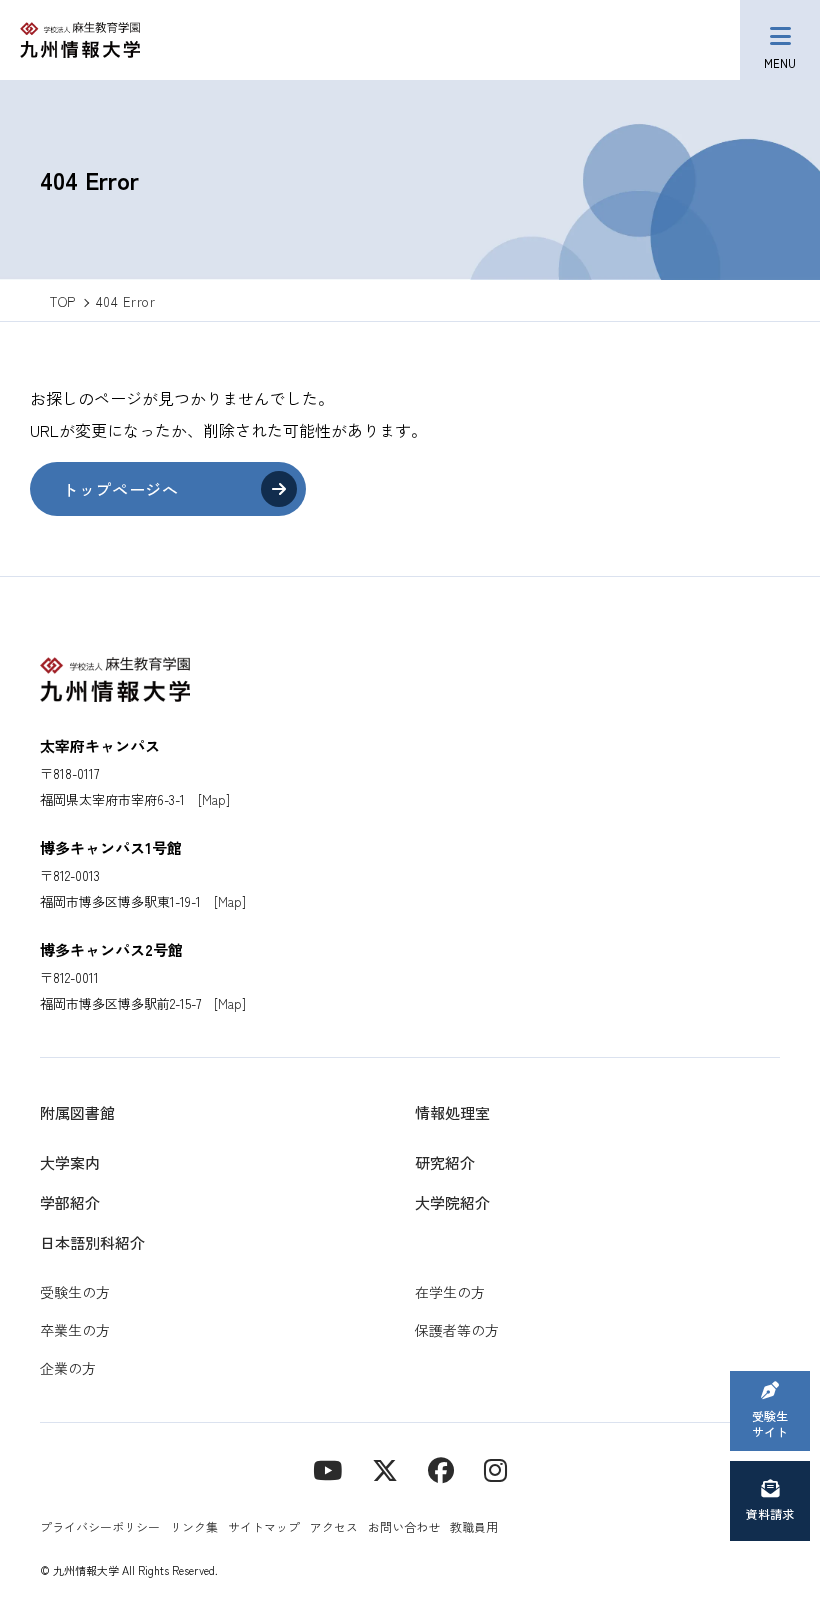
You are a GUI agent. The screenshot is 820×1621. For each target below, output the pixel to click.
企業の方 (68, 1368)
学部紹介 (70, 1202)
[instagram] (495, 1468)
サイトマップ (264, 1526)
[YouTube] (327, 1468)
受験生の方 (75, 1292)
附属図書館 (77, 1112)
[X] (385, 1468)
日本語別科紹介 (92, 1242)
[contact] (441, 1468)
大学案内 (70, 1162)
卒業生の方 (75, 1330)
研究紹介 (445, 1162)
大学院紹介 (452, 1202)
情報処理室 (452, 1112)
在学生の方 (450, 1292)
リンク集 (194, 1526)
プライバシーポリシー (100, 1526)
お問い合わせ (404, 1526)
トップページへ (120, 489)
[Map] (214, 799)
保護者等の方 (457, 1330)
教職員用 (474, 1526)
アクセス (334, 1526)
